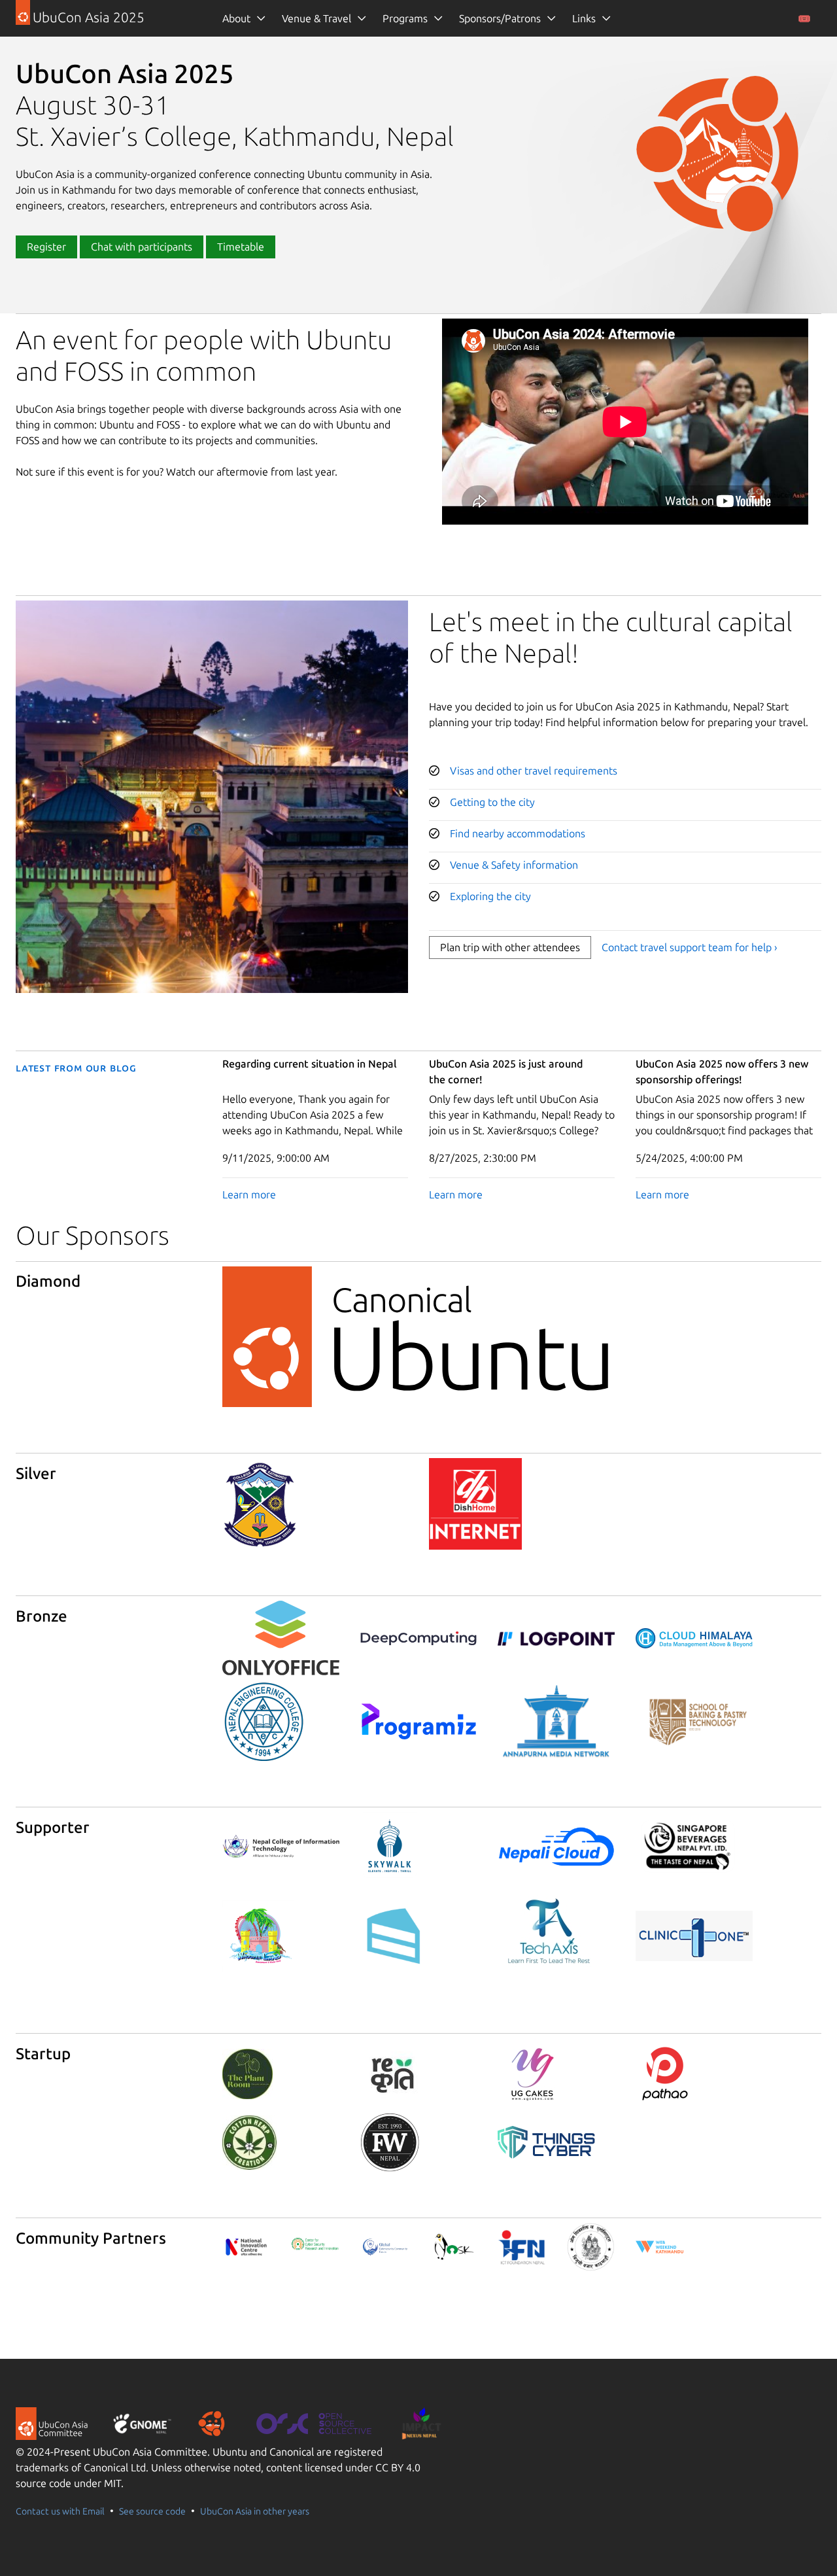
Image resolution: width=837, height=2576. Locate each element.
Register (46, 247)
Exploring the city (490, 896)
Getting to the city (492, 802)
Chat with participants (142, 247)
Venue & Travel (316, 18)
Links (584, 18)
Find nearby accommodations (518, 833)
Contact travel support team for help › (690, 947)
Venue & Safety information (514, 865)
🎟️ (804, 18)
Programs (405, 18)
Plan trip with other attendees (510, 947)
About (236, 18)
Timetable (241, 247)
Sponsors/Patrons (500, 18)
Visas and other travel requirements (534, 771)
